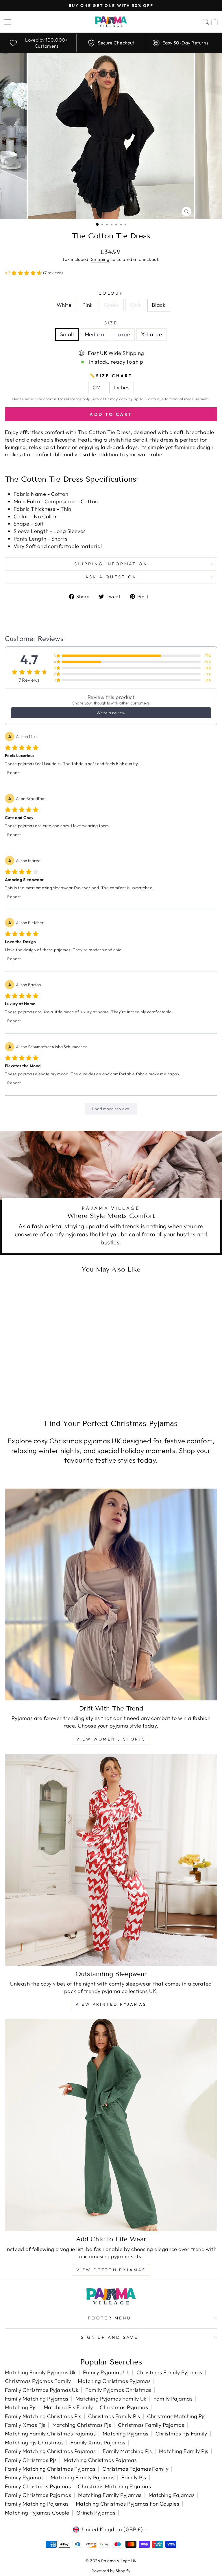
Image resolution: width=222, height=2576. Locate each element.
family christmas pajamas (38, 2495)
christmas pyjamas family (38, 2381)
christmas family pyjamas (169, 2372)
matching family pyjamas (110, 2495)
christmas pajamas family (135, 2469)
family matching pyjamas (37, 2399)
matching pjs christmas (34, 2443)
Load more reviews (111, 1109)
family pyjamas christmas (118, 2390)
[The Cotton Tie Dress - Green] (46, 1381)
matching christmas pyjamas (114, 2381)
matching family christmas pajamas (50, 2434)
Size (111, 323)
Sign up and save (110, 2337)
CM (97, 387)
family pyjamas (24, 2477)
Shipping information (111, 564)
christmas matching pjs (176, 2416)
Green (111, 305)
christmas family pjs (114, 2416)
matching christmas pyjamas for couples (127, 2504)
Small (67, 334)
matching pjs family (68, 2407)
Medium (95, 334)
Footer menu (110, 2318)
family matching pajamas (37, 2504)
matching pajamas (172, 2495)
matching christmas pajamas (100, 2460)
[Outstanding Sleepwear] (111, 1860)
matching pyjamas (125, 2434)
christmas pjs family (181, 2434)
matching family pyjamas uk (40, 2372)
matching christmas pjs (82, 2425)
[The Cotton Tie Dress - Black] (59, 1381)
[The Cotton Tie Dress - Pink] (39, 1381)
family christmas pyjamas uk (42, 2390)
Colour (111, 293)
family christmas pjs (31, 2460)
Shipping (100, 259)
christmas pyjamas (124, 2407)
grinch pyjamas (96, 2513)
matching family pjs (184, 2451)
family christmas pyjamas (38, 2486)
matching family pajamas (83, 2477)
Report (14, 773)
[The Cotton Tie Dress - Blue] (52, 1381)
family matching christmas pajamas (50, 2451)
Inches (122, 387)
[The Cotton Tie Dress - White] (33, 1381)
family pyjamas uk (106, 2372)
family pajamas (173, 2399)
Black (159, 305)
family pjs (134, 2477)
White (64, 305)
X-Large (151, 334)
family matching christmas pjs (43, 2416)
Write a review (111, 713)
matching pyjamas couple (37, 2513)
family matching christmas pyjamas (50, 2469)
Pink (88, 305)
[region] (111, 43)
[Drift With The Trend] (111, 1594)
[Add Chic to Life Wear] (111, 2125)
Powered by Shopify (111, 2571)
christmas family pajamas (151, 2425)
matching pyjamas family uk (111, 2399)
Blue (135, 305)
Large (123, 334)
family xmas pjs (25, 2425)
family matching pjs (127, 2451)
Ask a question (111, 577)
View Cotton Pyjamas (111, 2270)
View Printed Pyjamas (111, 2004)
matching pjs (21, 2407)
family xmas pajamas (98, 2443)
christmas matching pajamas (114, 2486)
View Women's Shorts (111, 1739)
